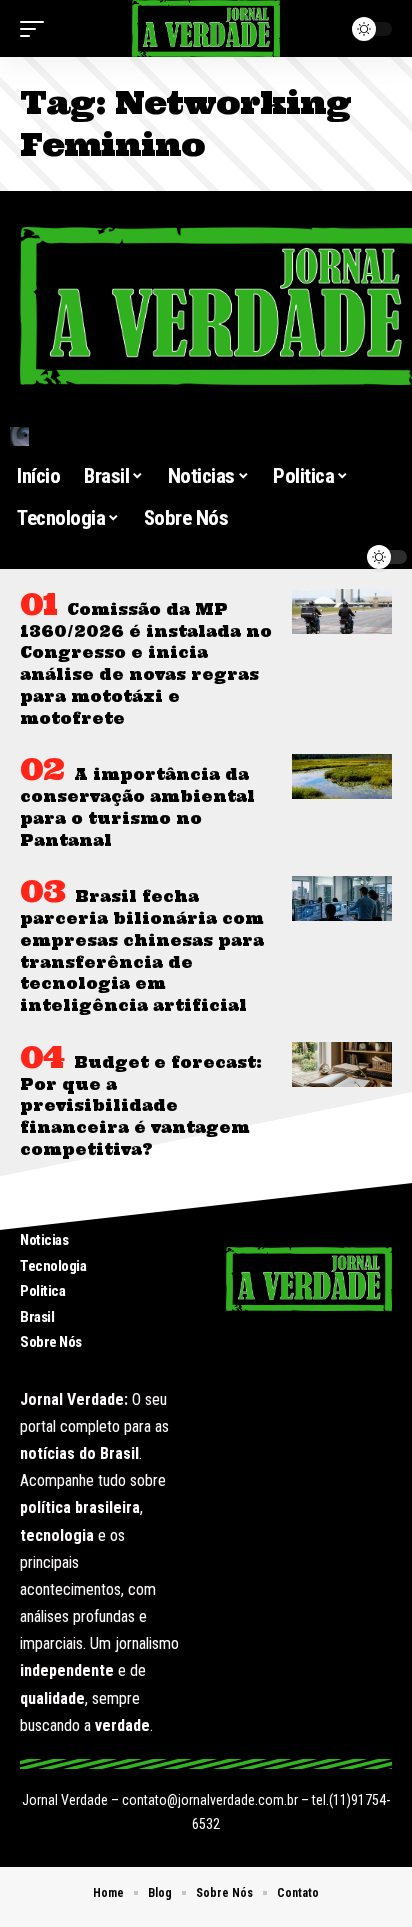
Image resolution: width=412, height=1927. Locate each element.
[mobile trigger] (37, 29)
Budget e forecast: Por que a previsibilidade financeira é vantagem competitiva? (141, 1106)
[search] (206, 436)
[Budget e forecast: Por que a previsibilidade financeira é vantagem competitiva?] (342, 1064)
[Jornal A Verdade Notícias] (206, 28)
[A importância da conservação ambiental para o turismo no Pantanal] (342, 776)
